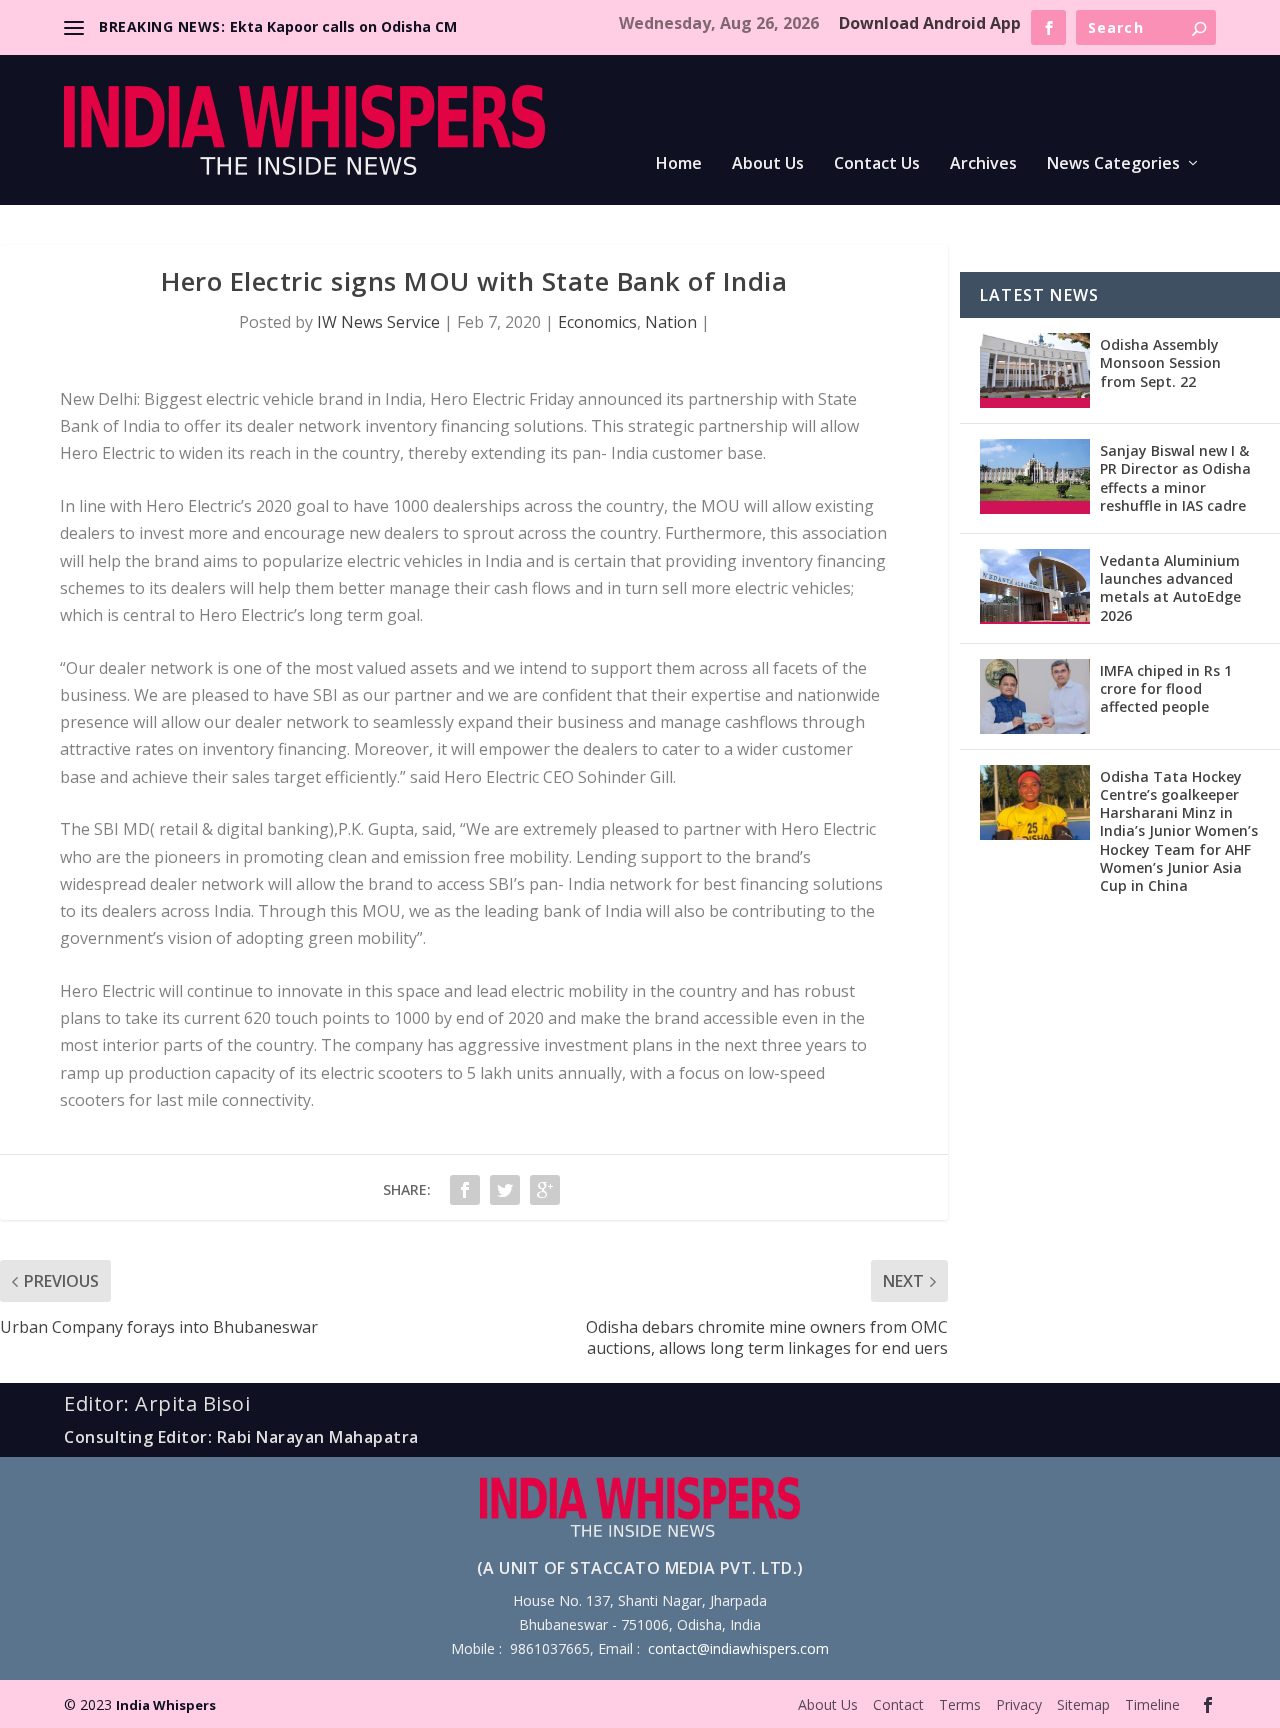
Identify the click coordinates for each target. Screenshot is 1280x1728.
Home (679, 164)
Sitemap (1083, 1704)
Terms (960, 1704)
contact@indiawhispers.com (738, 1648)
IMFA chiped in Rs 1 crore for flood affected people (1166, 688)
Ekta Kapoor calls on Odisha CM (343, 26)
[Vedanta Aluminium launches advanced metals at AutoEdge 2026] (1035, 586)
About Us (768, 164)
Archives (983, 164)
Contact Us (877, 164)
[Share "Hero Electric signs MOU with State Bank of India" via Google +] (545, 1190)
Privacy (1019, 1704)
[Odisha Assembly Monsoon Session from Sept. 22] (1035, 370)
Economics (597, 322)
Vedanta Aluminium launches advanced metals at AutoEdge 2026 (1170, 588)
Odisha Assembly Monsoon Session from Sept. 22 (1160, 362)
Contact (898, 1704)
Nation (671, 322)
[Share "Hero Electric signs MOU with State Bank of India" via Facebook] (465, 1190)
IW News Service (378, 322)
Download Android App (930, 23)
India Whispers (166, 1705)
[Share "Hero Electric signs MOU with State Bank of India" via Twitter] (505, 1190)
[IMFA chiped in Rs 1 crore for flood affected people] (1035, 696)
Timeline (1152, 1704)
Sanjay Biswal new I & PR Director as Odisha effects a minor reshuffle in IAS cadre (1175, 478)
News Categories (1113, 164)
